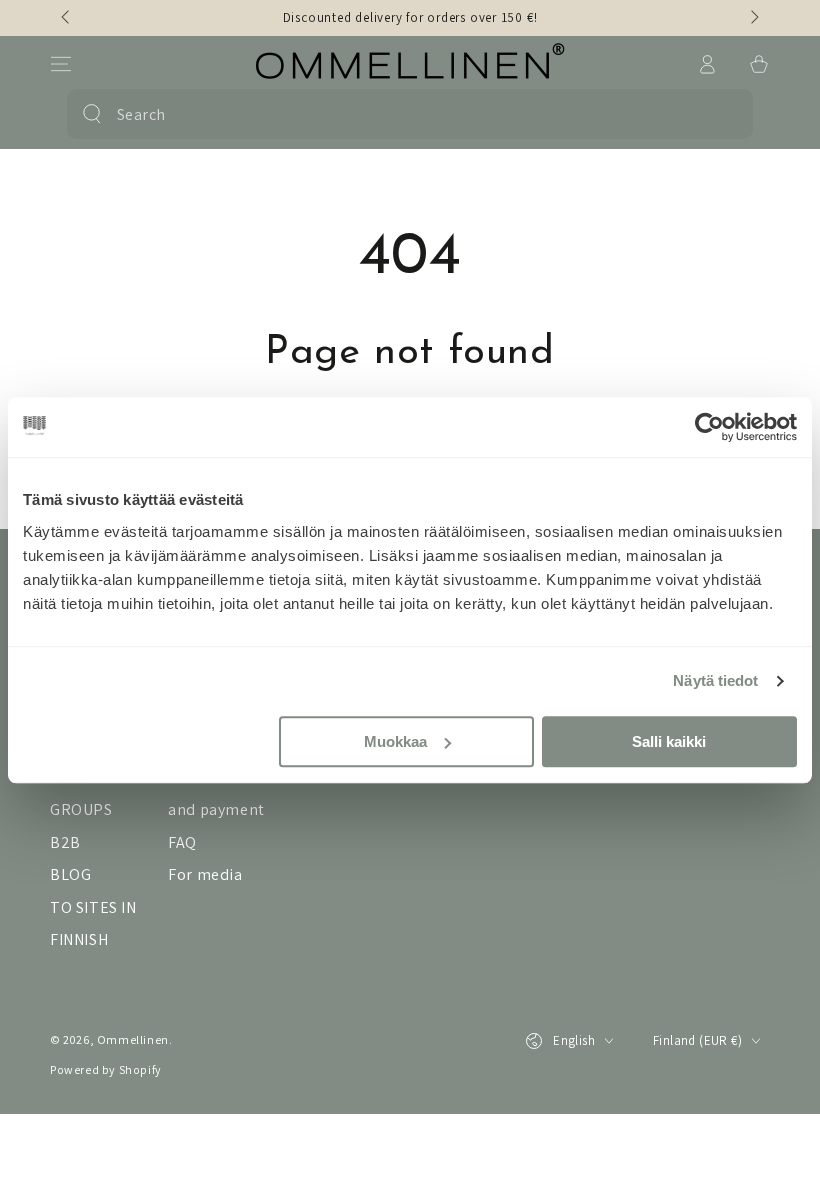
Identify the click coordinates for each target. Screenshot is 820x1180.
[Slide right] (753, 18)
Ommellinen (133, 1039)
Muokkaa (395, 741)
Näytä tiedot (715, 680)
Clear (723, 114)
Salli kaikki (669, 741)
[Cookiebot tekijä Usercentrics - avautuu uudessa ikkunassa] (709, 427)
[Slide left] (67, 18)
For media (205, 874)
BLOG (70, 874)
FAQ (182, 842)
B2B (65, 842)
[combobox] (405, 114)
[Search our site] (92, 114)
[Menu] (61, 64)
